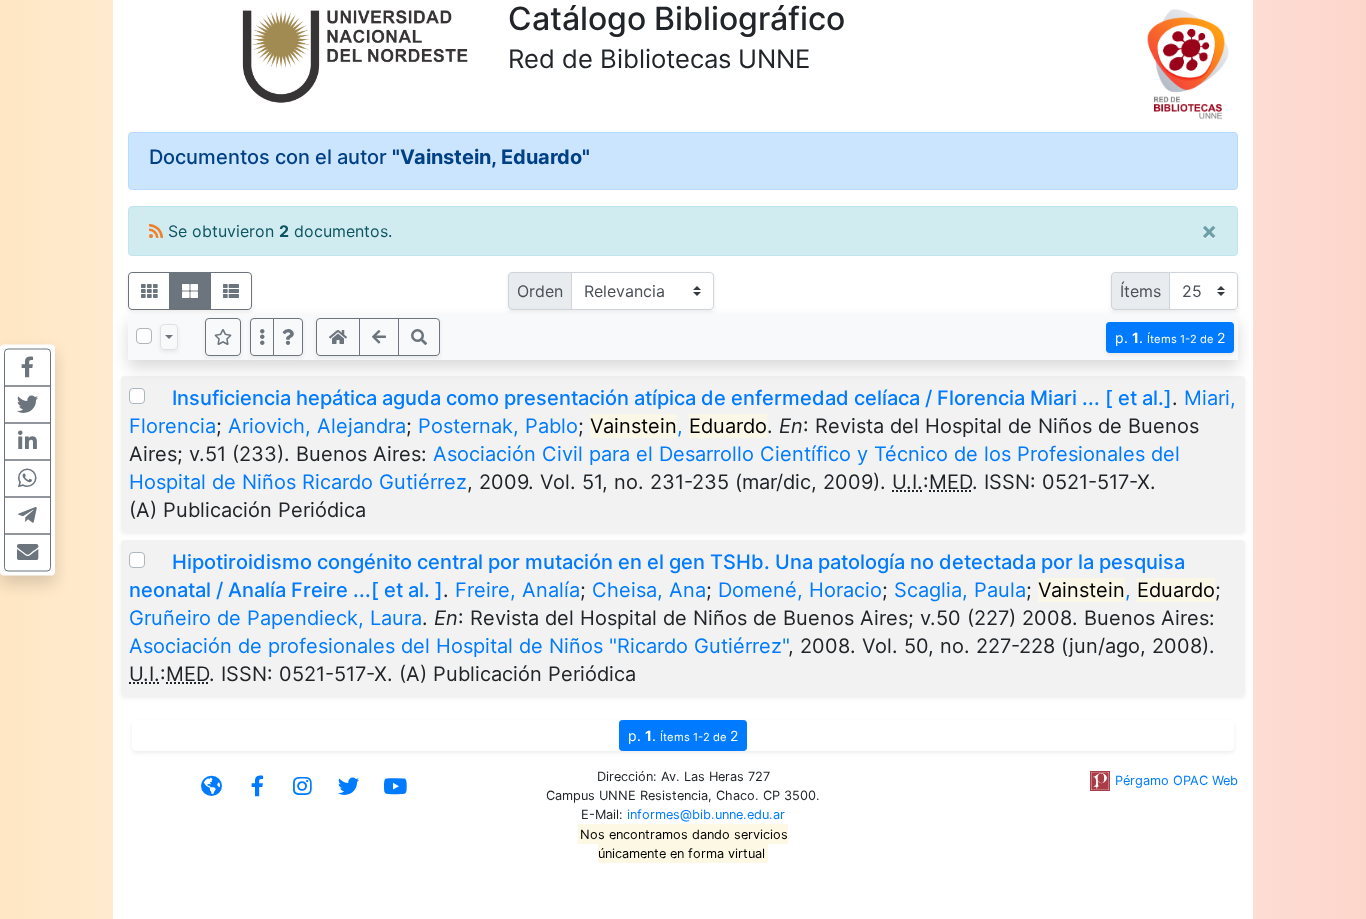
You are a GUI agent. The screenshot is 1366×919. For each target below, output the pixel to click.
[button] (288, 337)
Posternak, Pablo (498, 426)
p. (1170, 337)
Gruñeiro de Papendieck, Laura (275, 618)
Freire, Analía (517, 590)
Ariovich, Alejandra (317, 426)
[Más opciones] (262, 337)
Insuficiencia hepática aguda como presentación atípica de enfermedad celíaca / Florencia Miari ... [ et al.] (672, 398)
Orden (540, 291)
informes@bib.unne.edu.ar (706, 814)
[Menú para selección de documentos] (169, 337)
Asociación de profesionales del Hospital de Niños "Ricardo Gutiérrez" (458, 646)
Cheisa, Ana (649, 590)
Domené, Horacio (800, 590)
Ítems (1140, 291)
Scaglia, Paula (960, 590)
